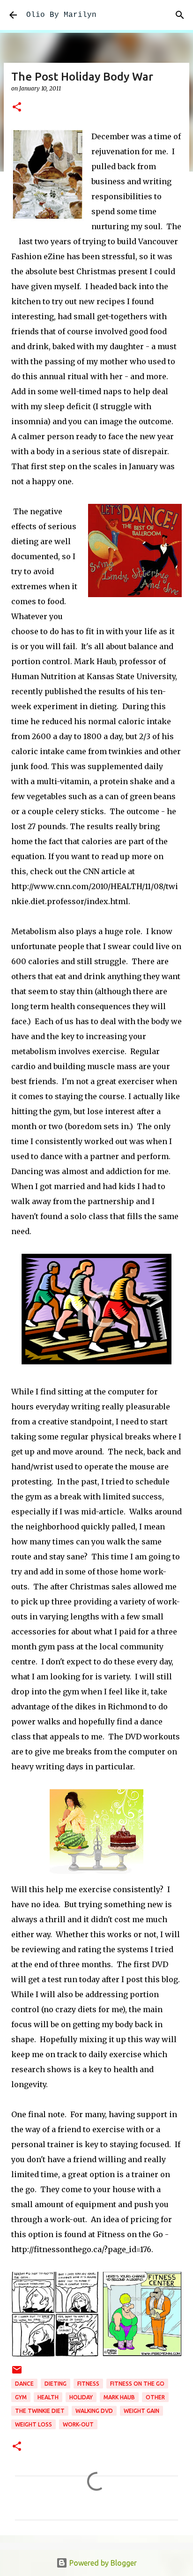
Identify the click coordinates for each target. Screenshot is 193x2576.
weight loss (33, 2424)
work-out (78, 2424)
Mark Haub (119, 2397)
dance (24, 2384)
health (48, 2397)
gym (21, 2397)
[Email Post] (17, 2373)
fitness (88, 2384)
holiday (81, 2397)
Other (155, 2397)
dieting (56, 2384)
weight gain (141, 2411)
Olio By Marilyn (61, 15)
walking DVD (94, 2411)
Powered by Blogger (102, 2563)
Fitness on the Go (137, 2384)
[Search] (180, 15)
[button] (17, 108)
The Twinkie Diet (40, 2411)
